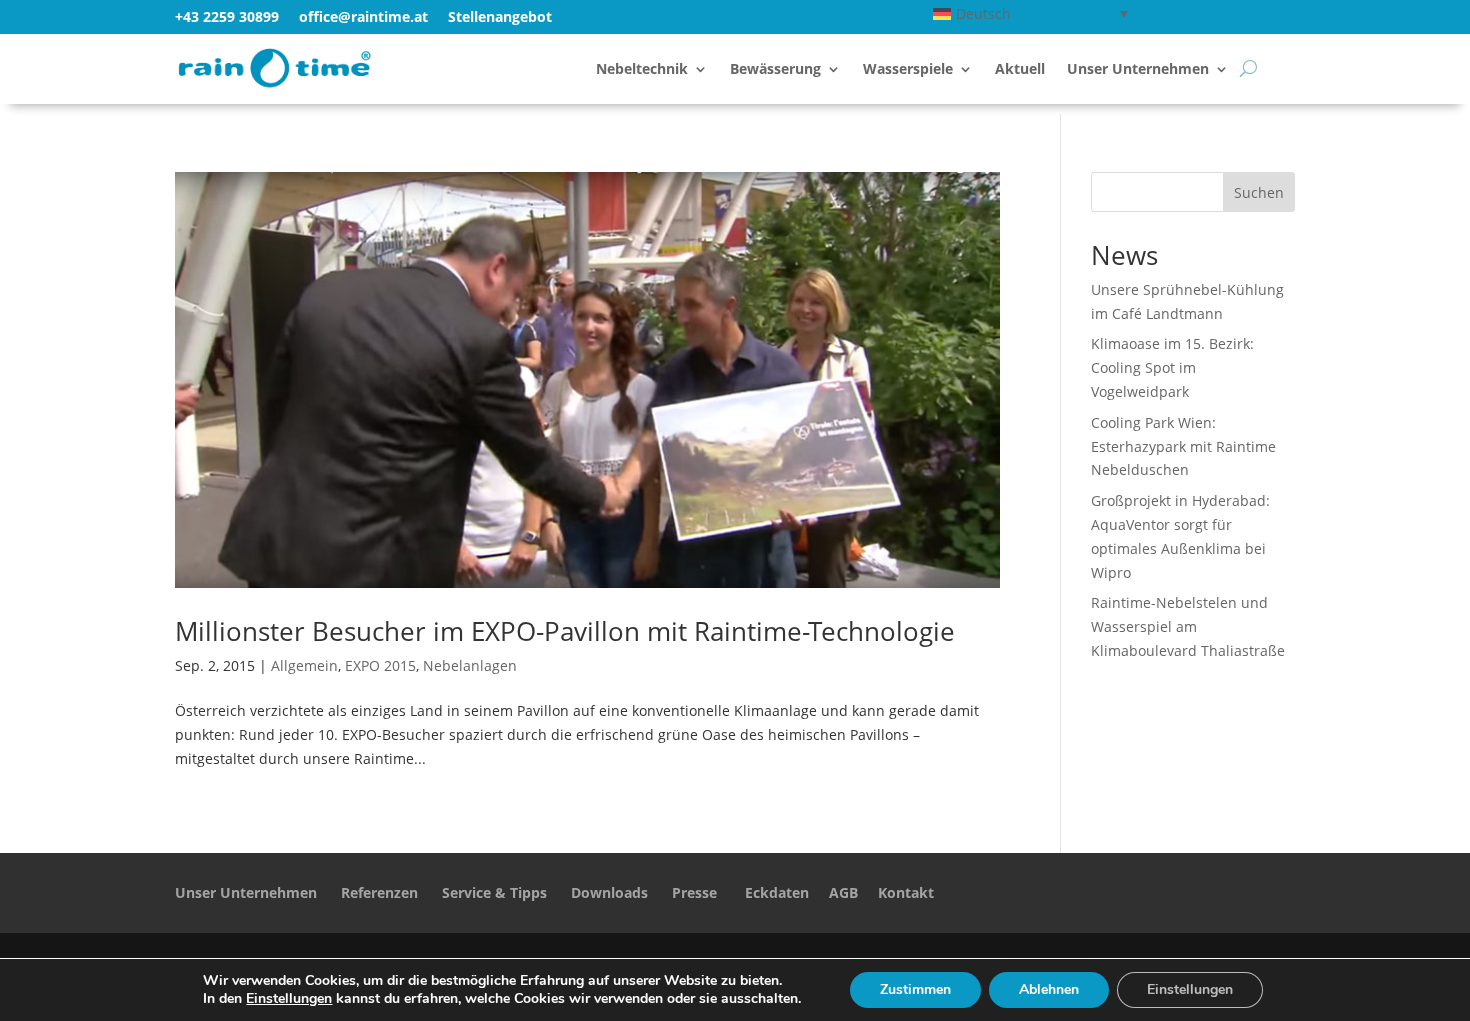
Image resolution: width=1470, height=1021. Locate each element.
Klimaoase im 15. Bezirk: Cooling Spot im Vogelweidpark (1172, 367)
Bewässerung (775, 70)
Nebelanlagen (470, 665)
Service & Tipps (494, 892)
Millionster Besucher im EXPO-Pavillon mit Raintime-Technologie (565, 631)
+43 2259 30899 (227, 16)
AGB (843, 892)
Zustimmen (915, 989)
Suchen (1259, 192)
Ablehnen (1049, 989)
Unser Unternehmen (1138, 70)
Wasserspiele (908, 70)
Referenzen (379, 892)
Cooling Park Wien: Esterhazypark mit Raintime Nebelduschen (1183, 446)
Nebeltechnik (642, 70)
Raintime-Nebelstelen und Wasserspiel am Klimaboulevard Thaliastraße (1188, 626)
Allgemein (304, 665)
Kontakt (906, 892)
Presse (694, 892)
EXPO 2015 (380, 665)
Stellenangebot (500, 16)
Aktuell (1020, 70)
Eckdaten (777, 892)
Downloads (609, 892)
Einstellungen (289, 999)
